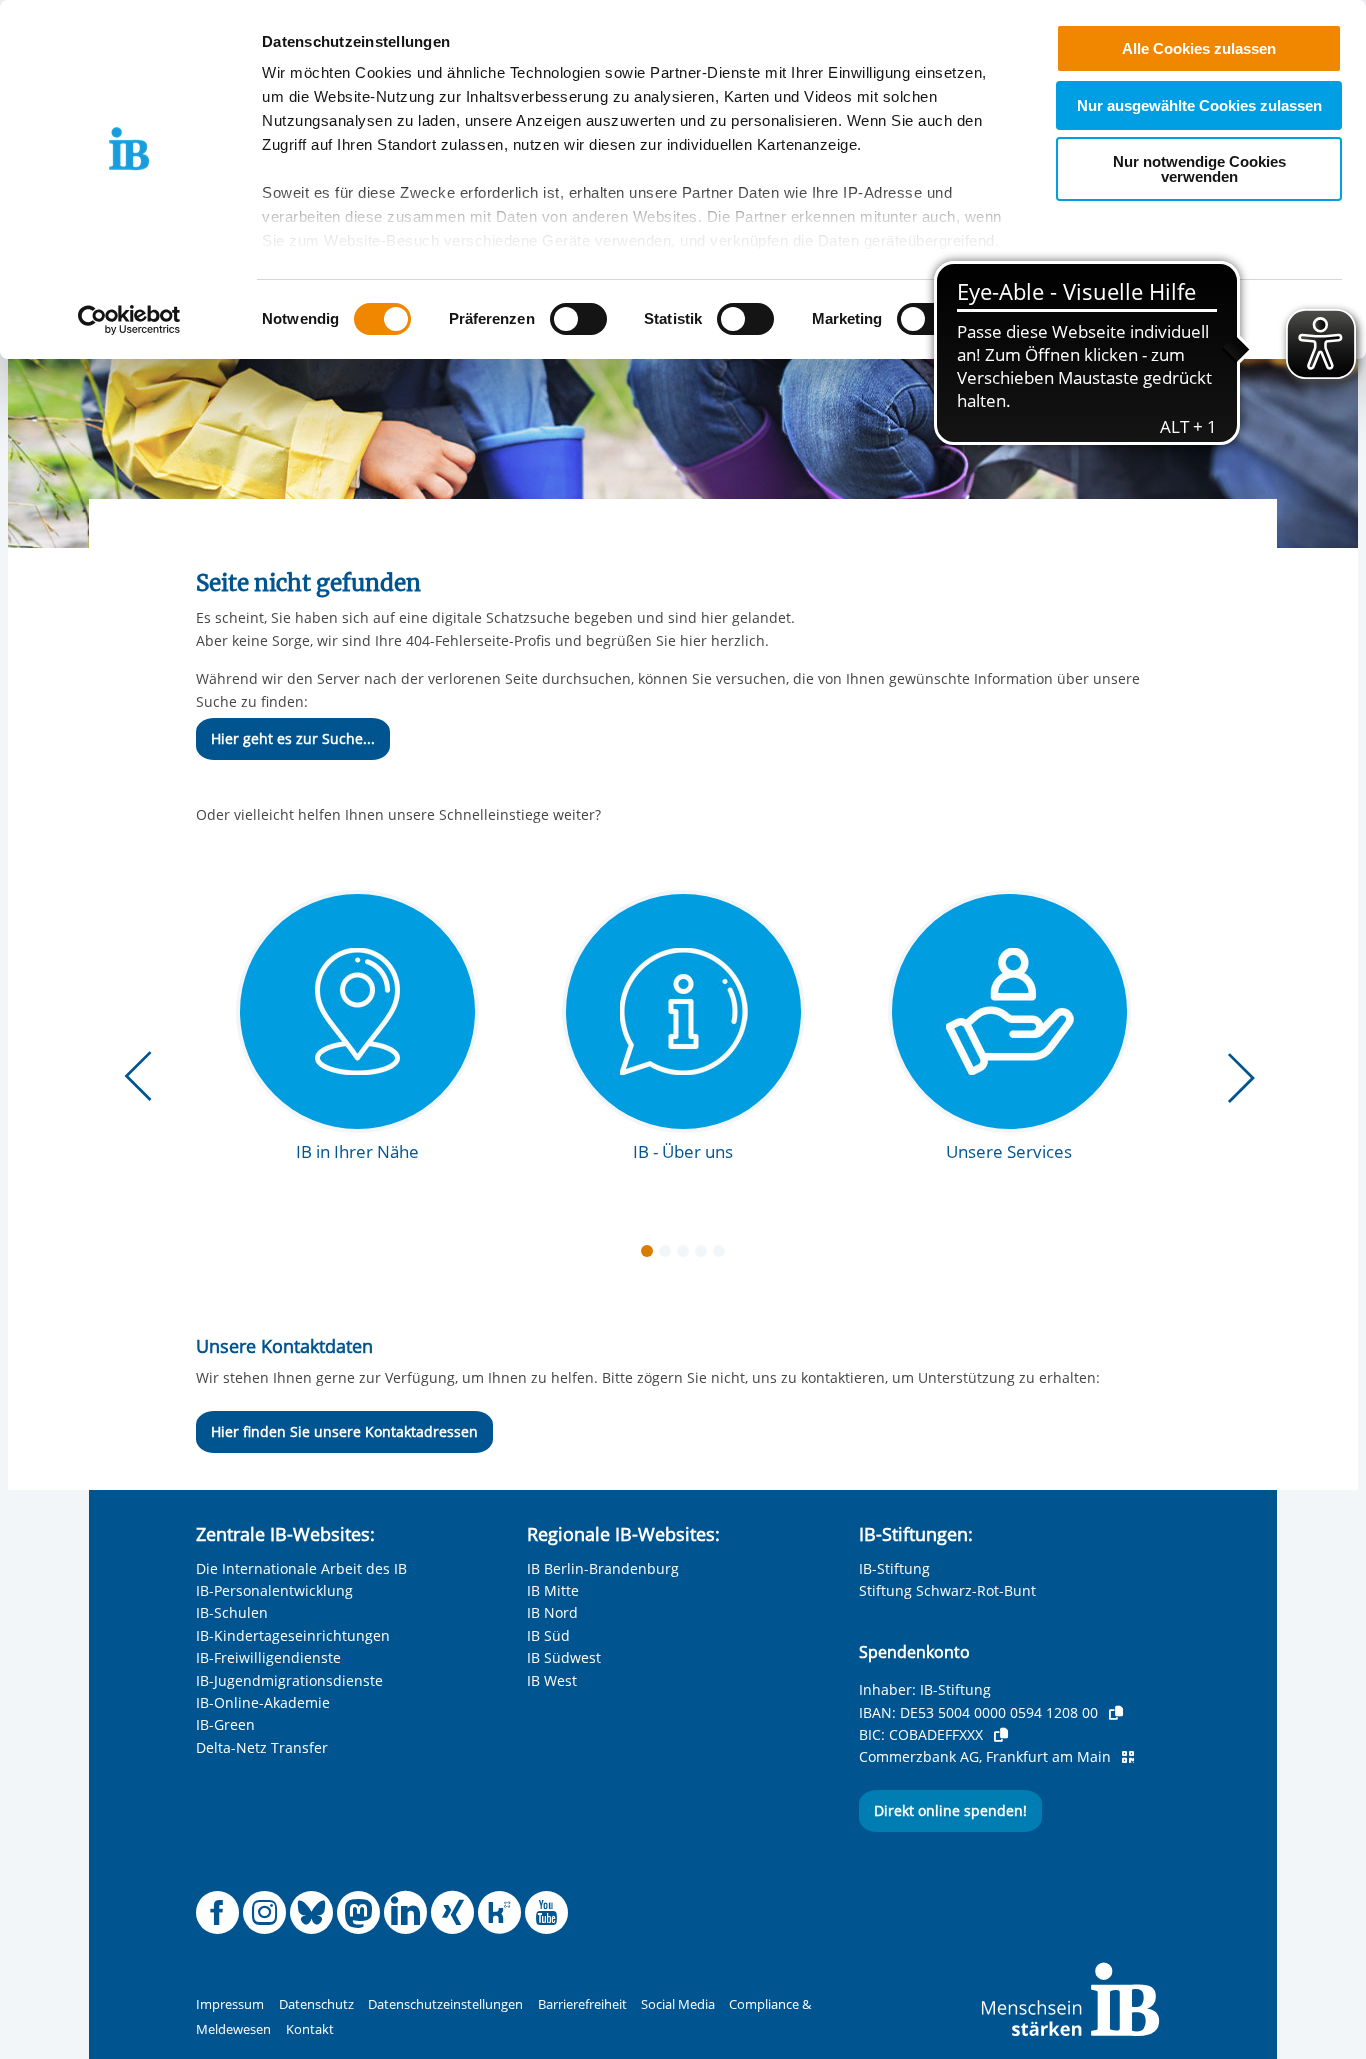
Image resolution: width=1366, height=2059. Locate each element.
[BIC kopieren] (1001, 1735)
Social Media (678, 2004)
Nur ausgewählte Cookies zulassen (1199, 105)
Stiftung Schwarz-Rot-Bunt (947, 1590)
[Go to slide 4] (705, 1255)
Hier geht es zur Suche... (293, 738)
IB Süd (548, 1635)
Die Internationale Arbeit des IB (301, 1568)
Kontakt (310, 2029)
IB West (552, 1680)
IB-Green (225, 1724)
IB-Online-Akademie (263, 1702)
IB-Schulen (232, 1612)
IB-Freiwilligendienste (268, 1657)
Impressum (230, 2004)
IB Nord (552, 1612)
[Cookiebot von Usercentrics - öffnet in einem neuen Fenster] (129, 320)
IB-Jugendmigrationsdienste (289, 1680)
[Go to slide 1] (651, 1255)
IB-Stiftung (894, 1568)
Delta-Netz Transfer (262, 1747)
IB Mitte (553, 1590)
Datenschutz (316, 2004)
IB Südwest (564, 1657)
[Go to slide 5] (723, 1255)
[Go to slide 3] (687, 1255)
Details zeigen (1041, 319)
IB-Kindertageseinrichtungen (293, 1635)
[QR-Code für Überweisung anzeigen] (1128, 1757)
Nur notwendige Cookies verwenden (1199, 169)
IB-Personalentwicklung (274, 1590)
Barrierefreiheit (582, 2004)
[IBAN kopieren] (1116, 1713)
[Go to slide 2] (669, 1255)
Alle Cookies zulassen (1199, 48)
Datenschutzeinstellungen (445, 2004)
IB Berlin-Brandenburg (603, 1568)
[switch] (578, 319)
